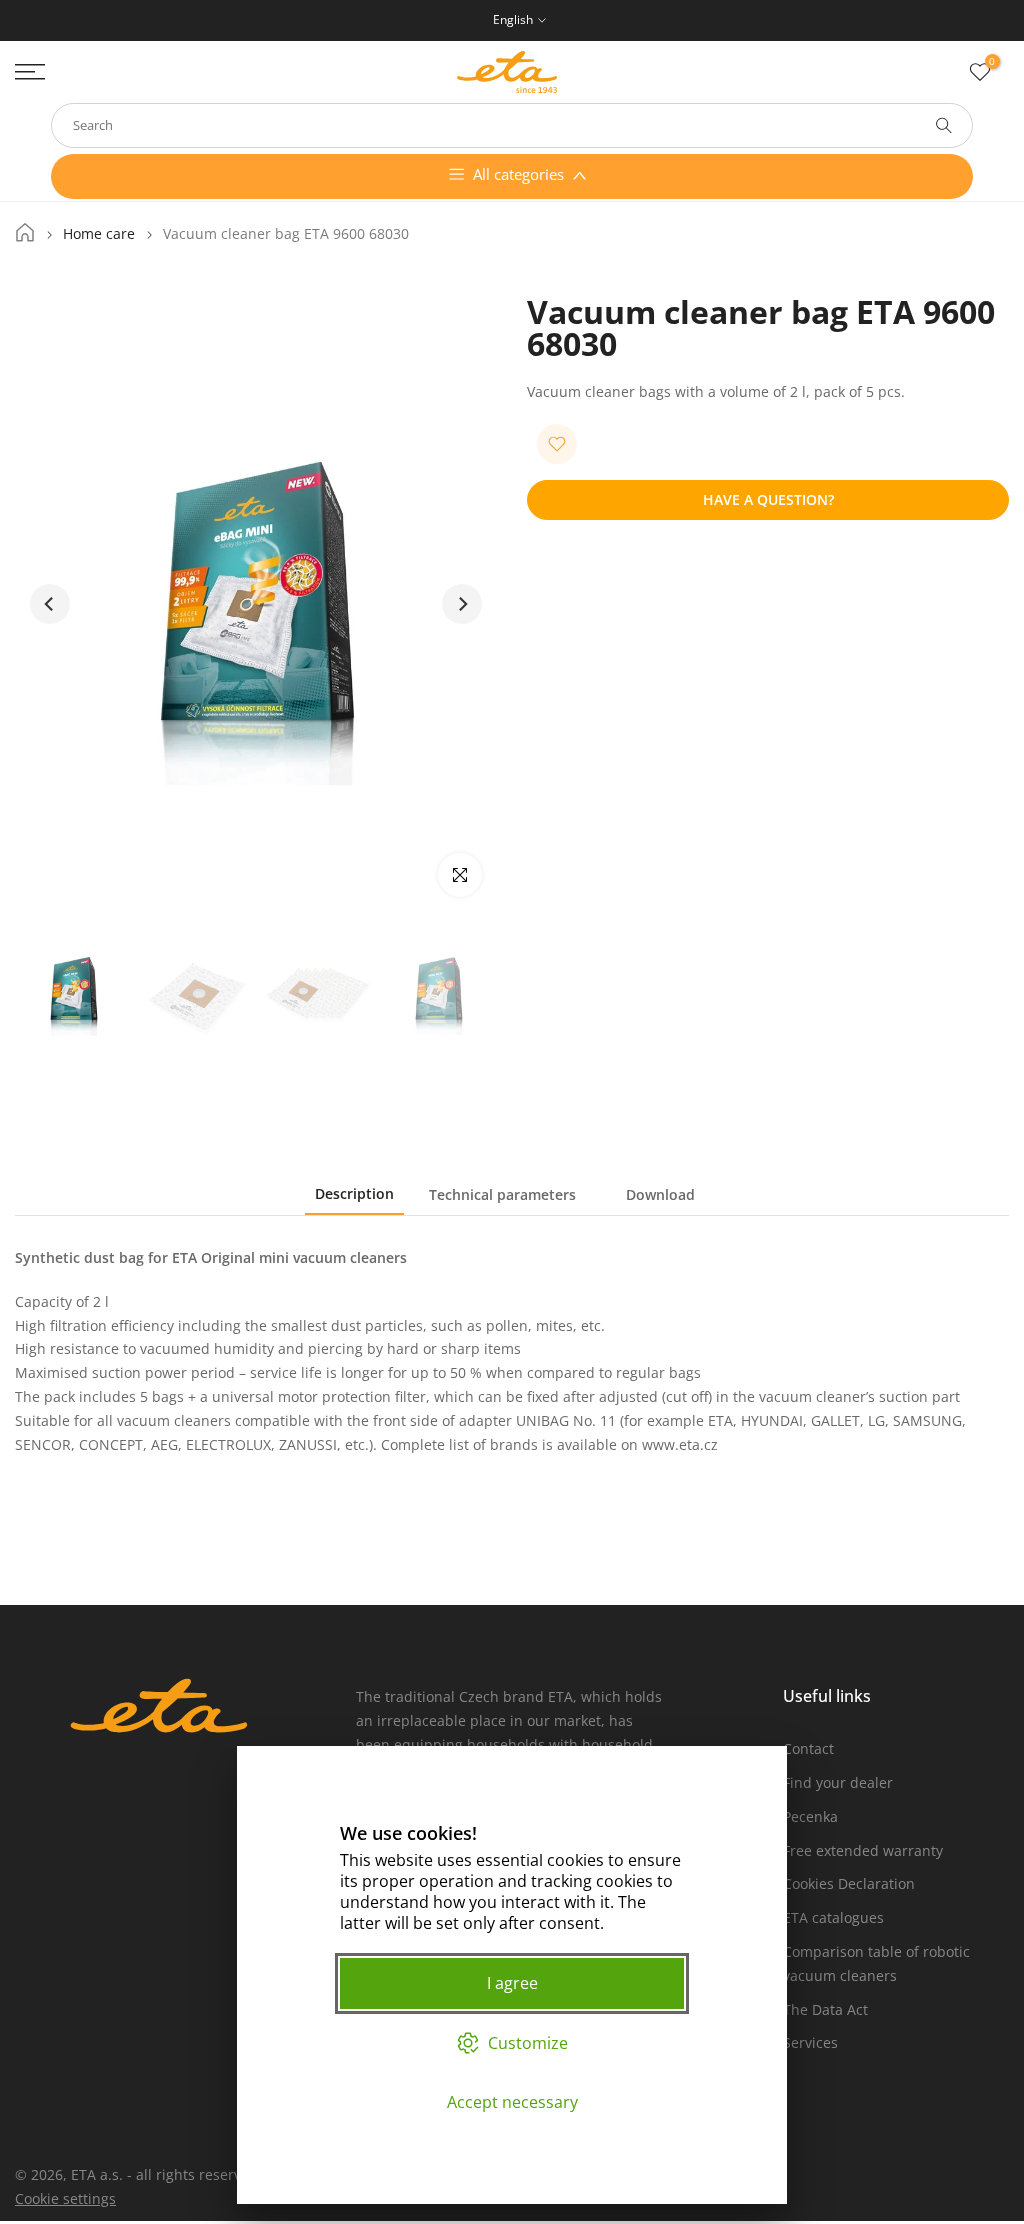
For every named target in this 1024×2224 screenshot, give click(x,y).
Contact (808, 1748)
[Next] (462, 604)
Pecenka (810, 1816)
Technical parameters (502, 1194)
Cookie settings (65, 2198)
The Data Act (825, 2009)
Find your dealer (838, 1782)
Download (660, 1194)
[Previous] (50, 604)
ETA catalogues (833, 1917)
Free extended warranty (863, 1850)
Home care (99, 234)
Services (810, 2042)
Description (354, 1193)
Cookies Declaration (849, 1883)
